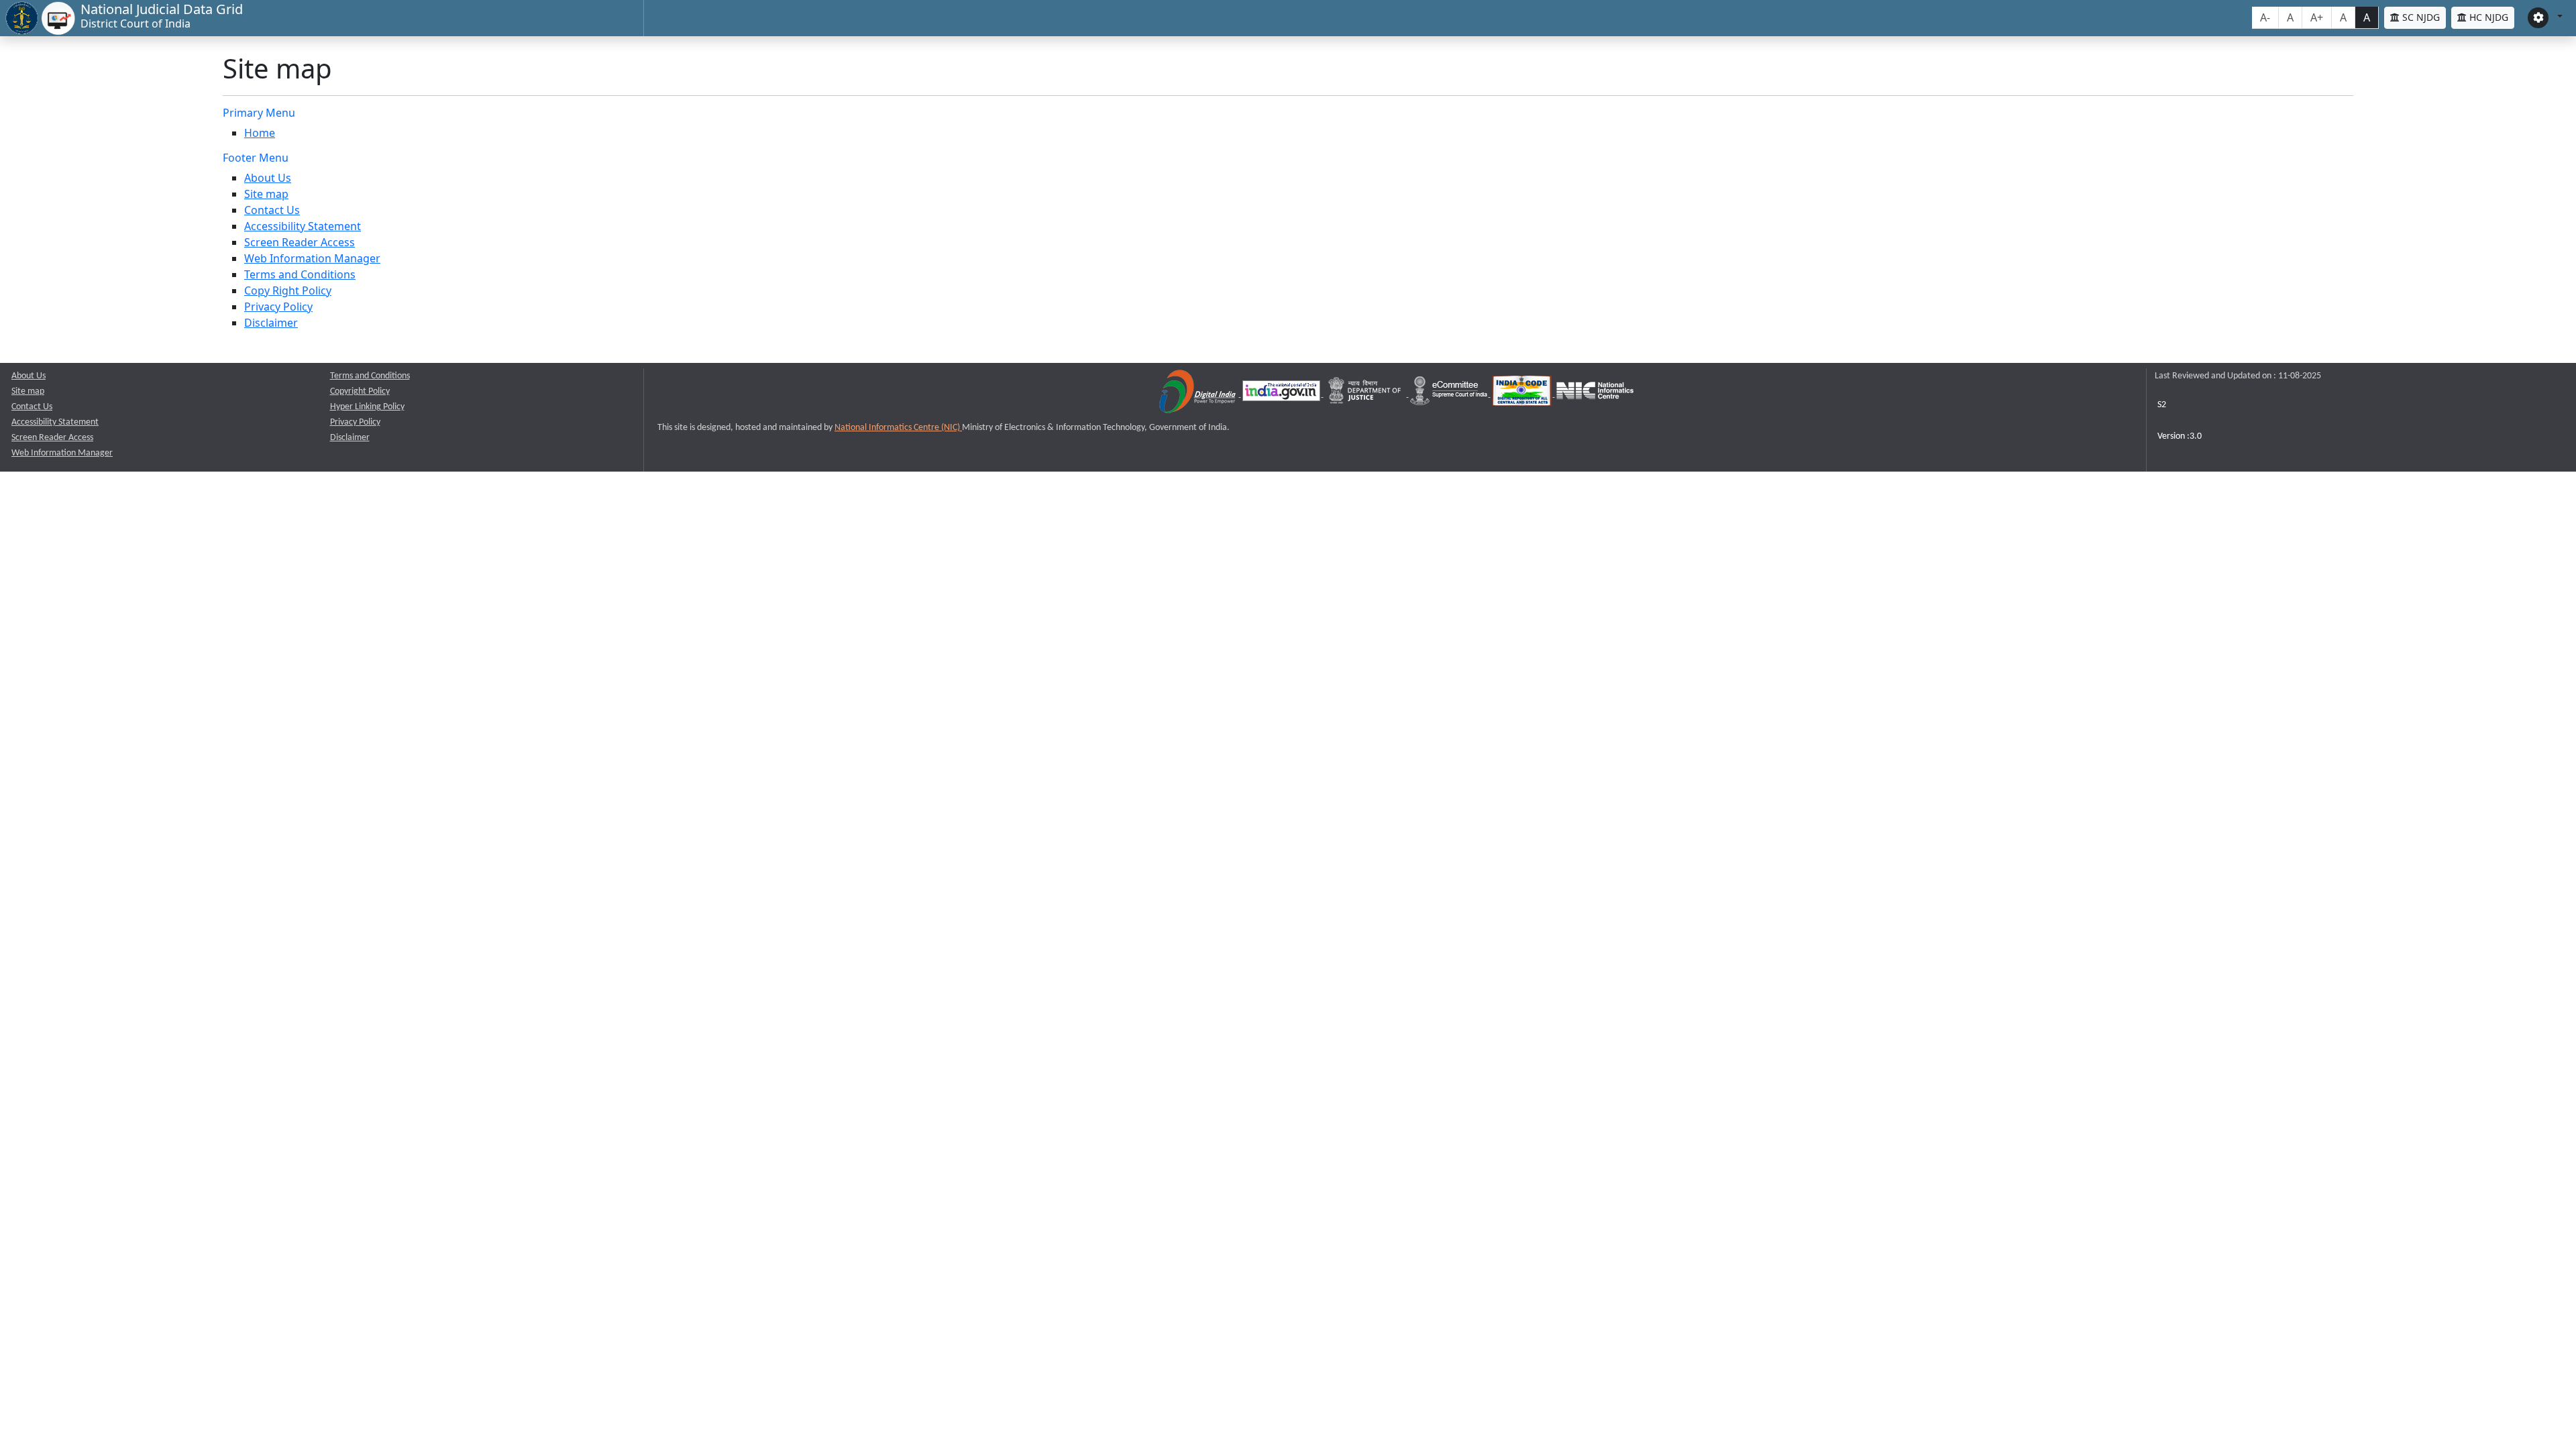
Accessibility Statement (303, 226)
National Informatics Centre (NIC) (898, 428)
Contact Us (272, 210)
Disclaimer (271, 323)
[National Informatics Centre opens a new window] (1595, 394)
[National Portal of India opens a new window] (1282, 394)
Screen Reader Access (300, 242)
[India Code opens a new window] (1523, 394)
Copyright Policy (360, 391)
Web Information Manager (312, 258)
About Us (268, 178)
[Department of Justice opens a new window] (1366, 394)
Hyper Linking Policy (367, 407)
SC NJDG (2420, 17)
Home (260, 133)
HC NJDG (2487, 17)
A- (2265, 17)
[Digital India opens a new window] (1198, 394)
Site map (266, 194)
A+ (2317, 17)
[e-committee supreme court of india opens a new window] (1450, 394)
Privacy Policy (278, 307)
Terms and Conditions (300, 274)
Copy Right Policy (288, 290)
